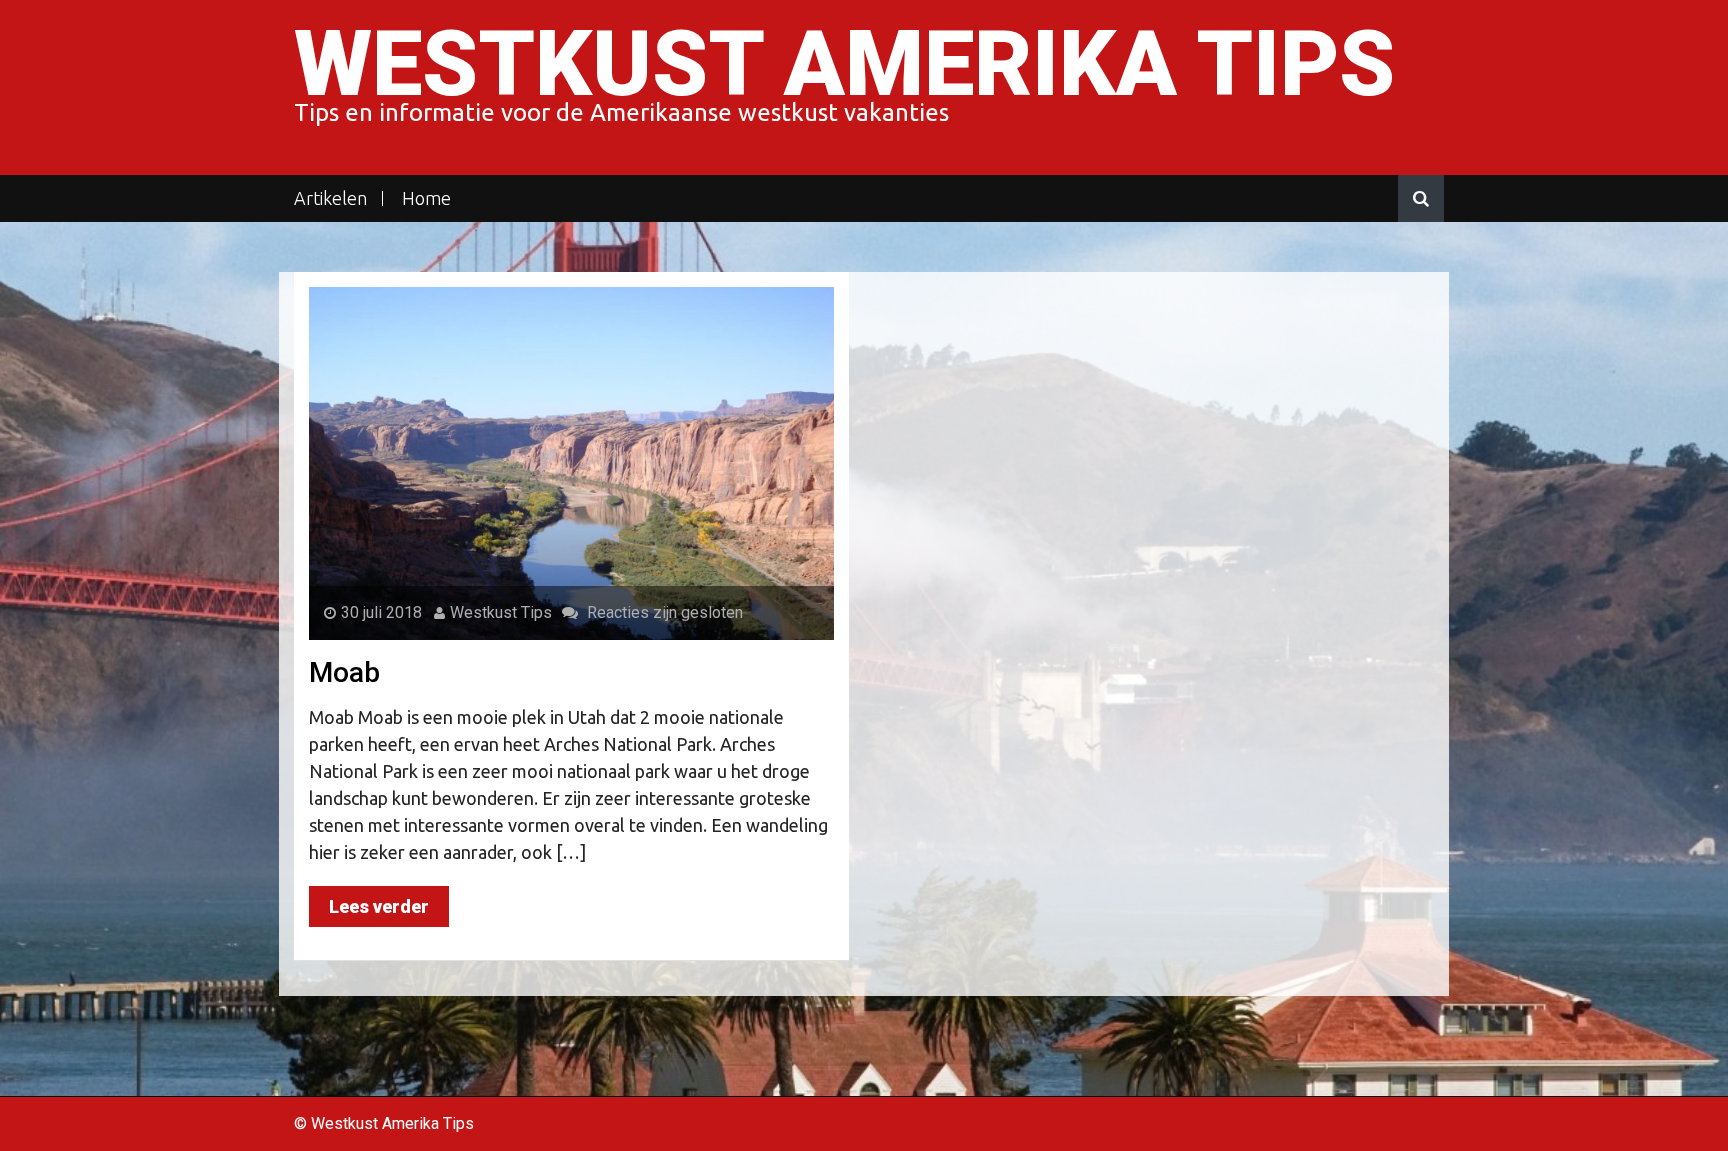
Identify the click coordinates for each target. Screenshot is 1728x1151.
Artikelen (330, 198)
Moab (344, 672)
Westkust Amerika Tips (844, 64)
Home (426, 198)
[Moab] (571, 462)
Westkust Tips (501, 612)
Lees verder (379, 906)
